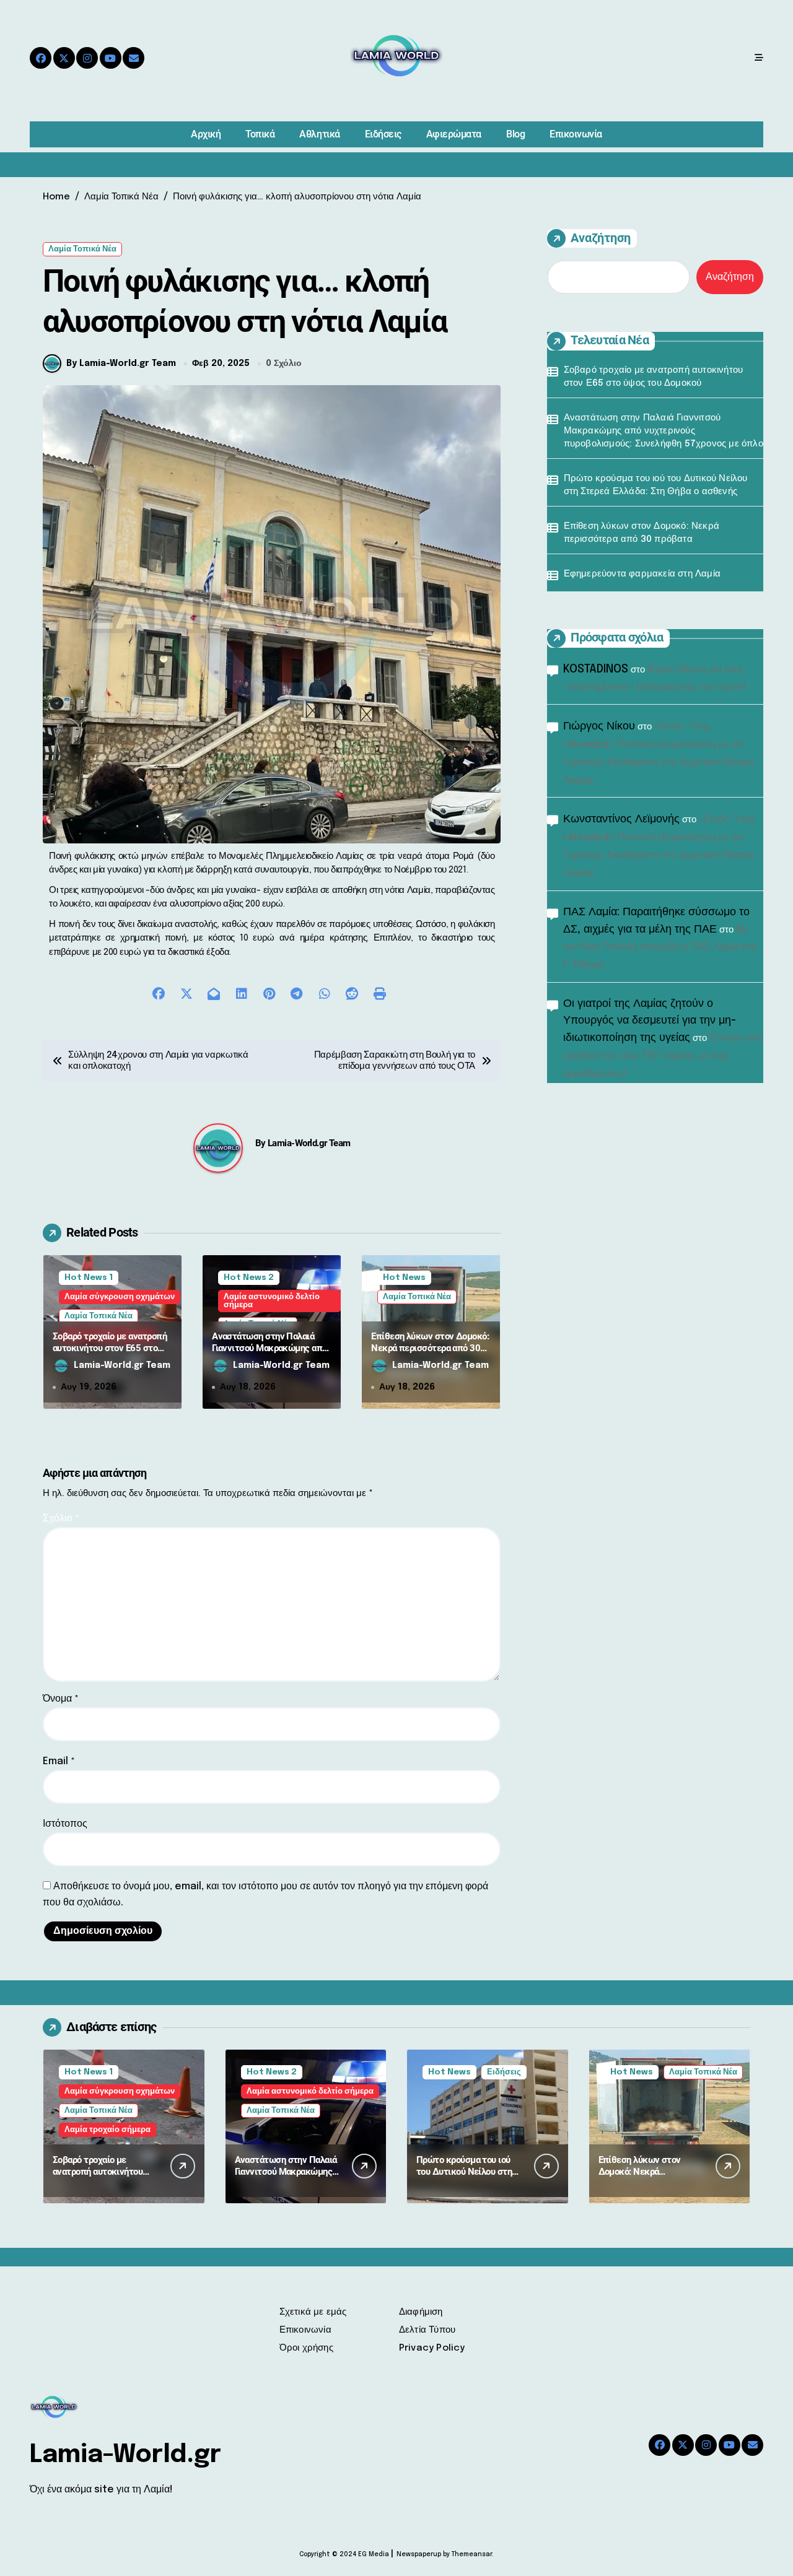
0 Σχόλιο (284, 363)
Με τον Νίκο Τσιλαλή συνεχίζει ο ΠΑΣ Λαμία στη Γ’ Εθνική (660, 948)
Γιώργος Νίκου (599, 726)
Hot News (404, 1278)
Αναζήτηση (601, 238)
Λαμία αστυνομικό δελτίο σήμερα (272, 1301)
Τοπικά (260, 134)
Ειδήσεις (383, 134)
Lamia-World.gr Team (309, 1143)
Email (59, 1761)
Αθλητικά (319, 134)
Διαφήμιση (421, 2312)
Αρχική (206, 134)
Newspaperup (419, 2554)
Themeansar (472, 2554)
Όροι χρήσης (306, 2348)
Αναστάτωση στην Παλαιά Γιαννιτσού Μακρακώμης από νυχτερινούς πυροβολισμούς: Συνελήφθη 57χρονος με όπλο (271, 1355)
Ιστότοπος (65, 1824)
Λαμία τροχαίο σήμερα (107, 2130)
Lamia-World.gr (125, 2455)
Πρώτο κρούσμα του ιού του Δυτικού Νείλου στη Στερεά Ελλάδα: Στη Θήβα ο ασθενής (656, 485)
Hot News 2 (249, 1278)
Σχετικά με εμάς (313, 2312)
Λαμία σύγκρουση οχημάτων (120, 1297)
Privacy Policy (432, 2348)
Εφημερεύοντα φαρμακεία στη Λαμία (642, 574)
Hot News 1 (89, 1278)
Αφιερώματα (454, 134)
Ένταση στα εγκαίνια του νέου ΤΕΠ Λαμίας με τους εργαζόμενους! (662, 1056)
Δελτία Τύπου (427, 2330)
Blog (515, 134)
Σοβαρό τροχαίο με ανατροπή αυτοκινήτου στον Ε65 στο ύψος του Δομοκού (110, 1348)
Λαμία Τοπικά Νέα (82, 249)
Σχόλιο (61, 1519)
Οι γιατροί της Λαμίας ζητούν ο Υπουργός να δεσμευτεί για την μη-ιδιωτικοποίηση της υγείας (650, 1021)
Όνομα (61, 1699)
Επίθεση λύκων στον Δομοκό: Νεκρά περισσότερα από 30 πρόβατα (430, 1348)
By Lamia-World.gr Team (121, 363)
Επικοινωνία (576, 134)
